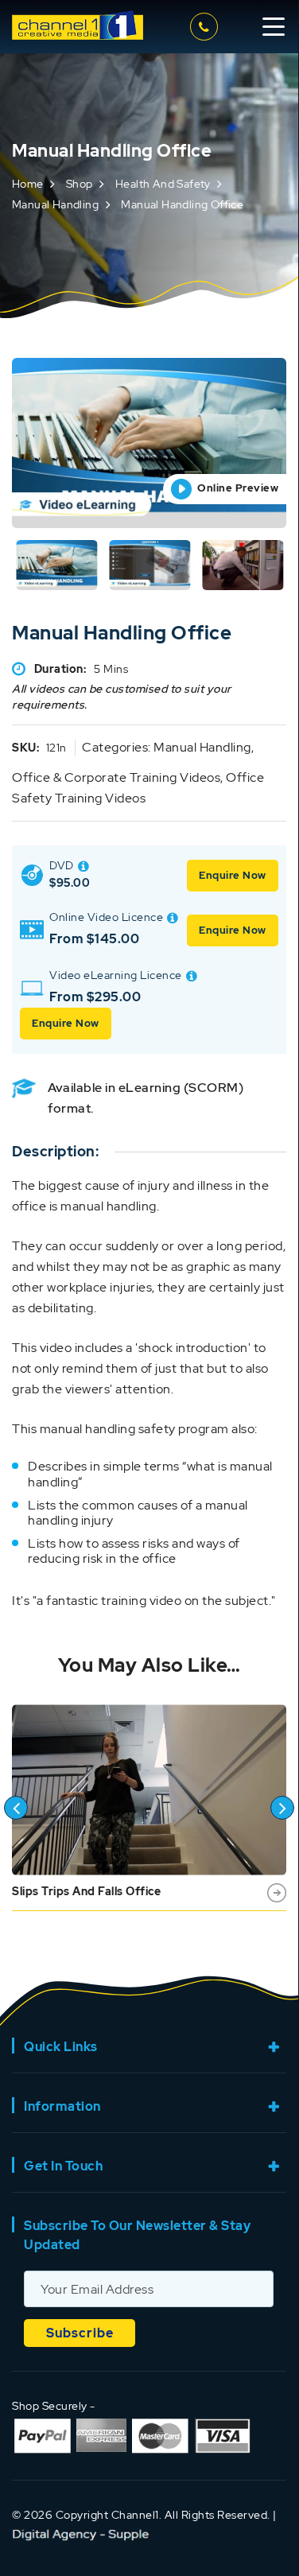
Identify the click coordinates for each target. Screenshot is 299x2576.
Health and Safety (163, 184)
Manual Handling (55, 204)
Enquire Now (233, 875)
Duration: (60, 669)
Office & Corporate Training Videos (116, 777)
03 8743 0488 (206, 27)
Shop (80, 184)
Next (282, 1808)
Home (28, 184)
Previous (16, 1808)
